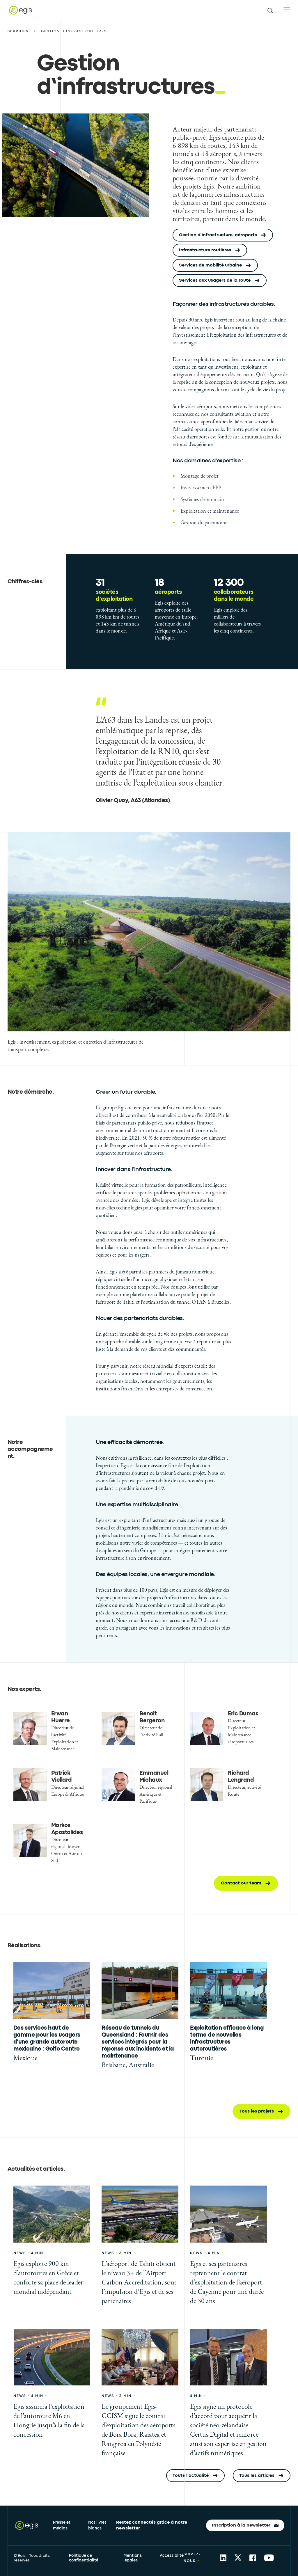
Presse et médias (62, 2525)
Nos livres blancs (97, 2525)
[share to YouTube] (269, 2558)
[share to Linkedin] (223, 2558)
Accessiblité (172, 2556)
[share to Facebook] (253, 2558)
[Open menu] (287, 10)
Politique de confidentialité (84, 2558)
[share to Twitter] (238, 2558)
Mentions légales (133, 2558)
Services (18, 31)
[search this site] (270, 10)
